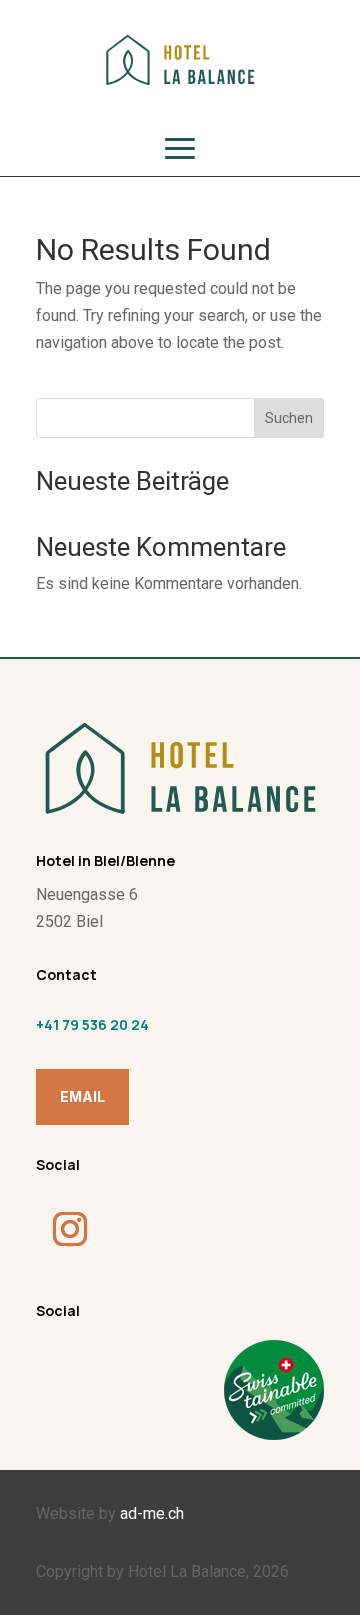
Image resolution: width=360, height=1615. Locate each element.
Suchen (289, 418)
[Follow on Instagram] (70, 1229)
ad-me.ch (152, 1513)
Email (82, 1096)
